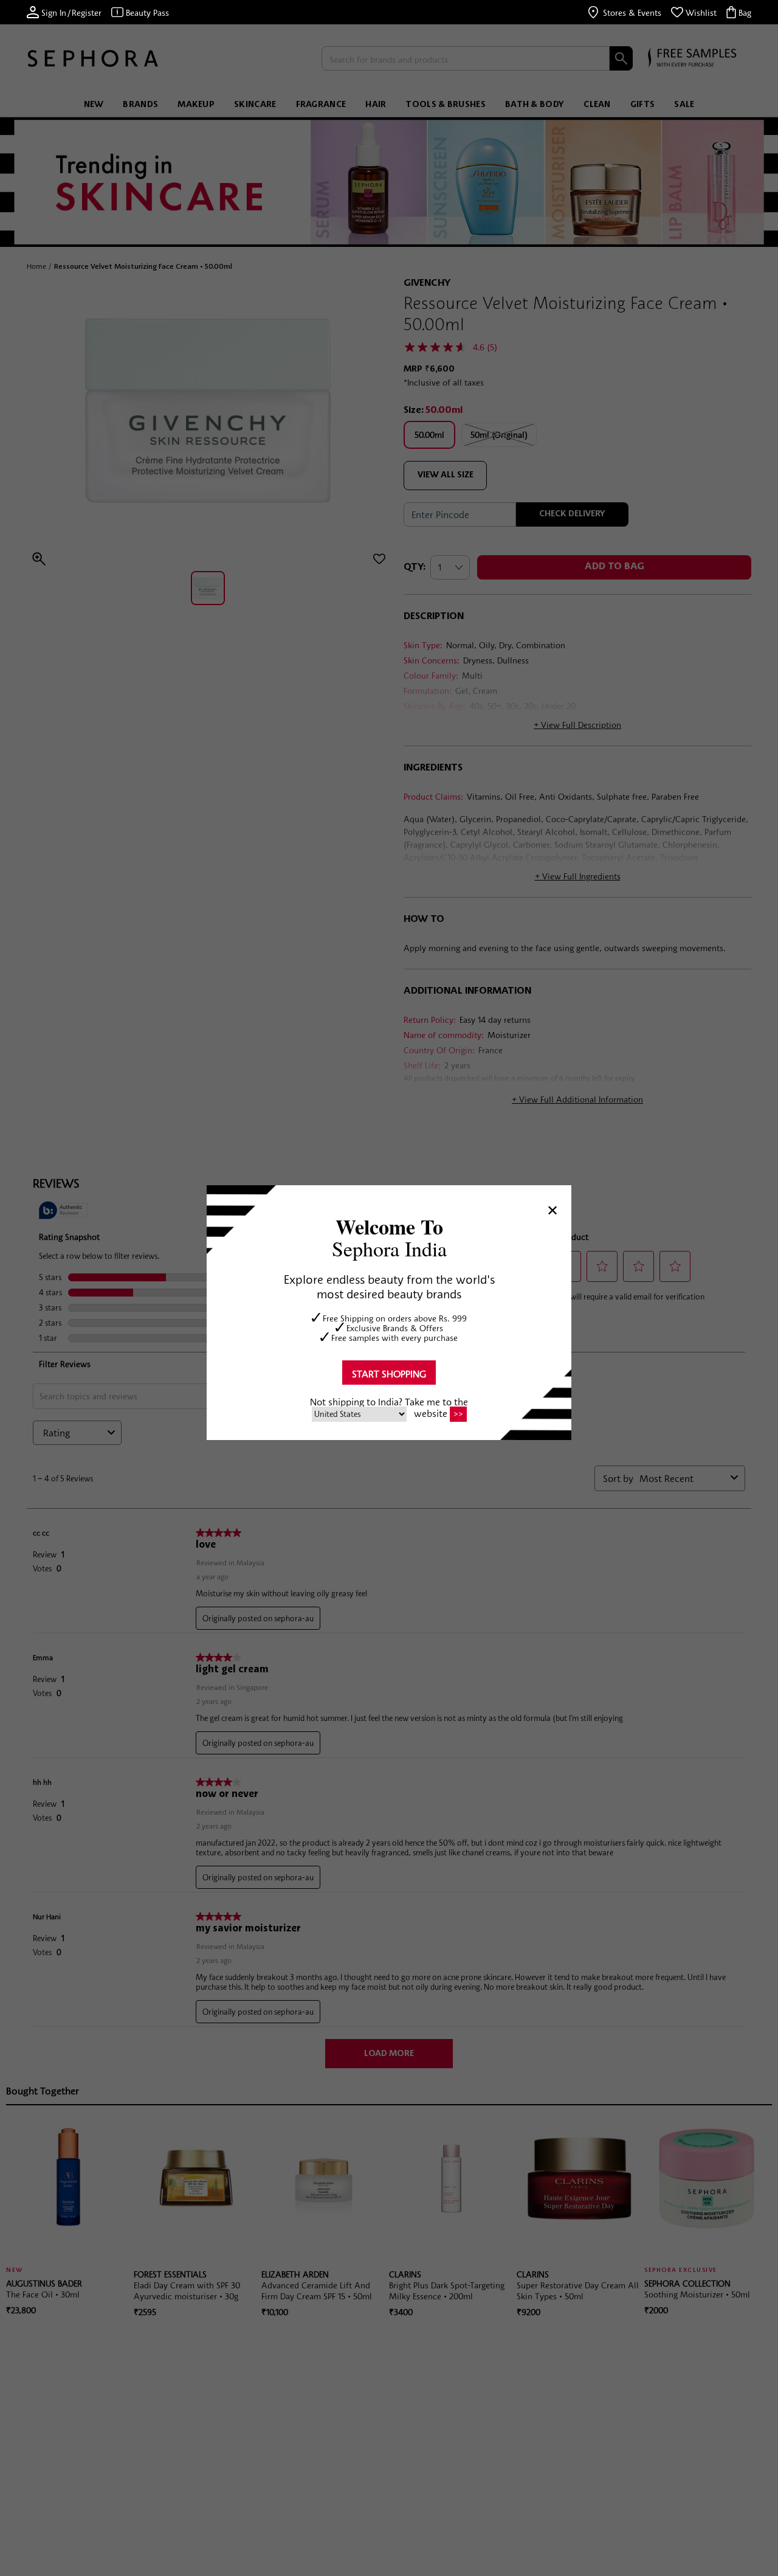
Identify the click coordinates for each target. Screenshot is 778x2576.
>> (458, 1414)
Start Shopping (389, 1373)
